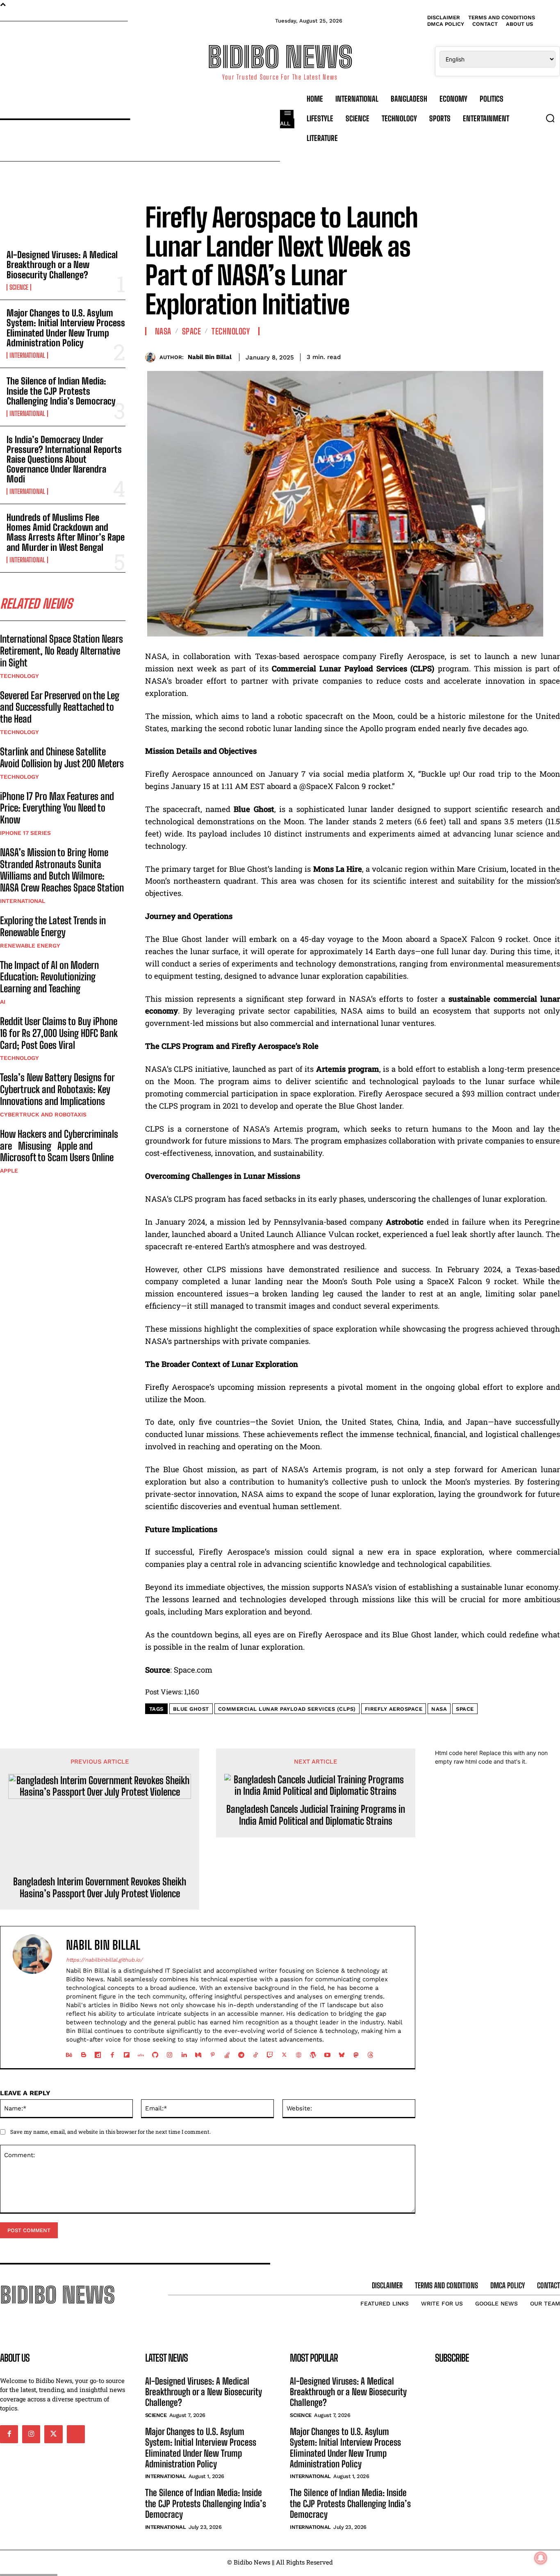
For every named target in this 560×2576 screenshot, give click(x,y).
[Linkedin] (184, 2053)
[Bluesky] (342, 2053)
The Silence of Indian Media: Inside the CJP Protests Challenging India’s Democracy (61, 391)
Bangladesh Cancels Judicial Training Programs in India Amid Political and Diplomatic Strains (316, 1815)
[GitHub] (155, 2053)
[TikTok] (256, 2053)
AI (3, 1002)
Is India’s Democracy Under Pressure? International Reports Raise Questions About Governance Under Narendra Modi (64, 459)
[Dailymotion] (98, 2053)
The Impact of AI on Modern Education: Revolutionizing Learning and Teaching (49, 977)
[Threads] (370, 2053)
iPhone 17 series (25, 833)
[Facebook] (476, 356)
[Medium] (198, 2053)
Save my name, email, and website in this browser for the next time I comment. (110, 2132)
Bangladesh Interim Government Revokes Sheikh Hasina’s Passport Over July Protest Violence (100, 1888)
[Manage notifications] (541, 2558)
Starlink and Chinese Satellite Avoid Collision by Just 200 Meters (62, 757)
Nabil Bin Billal (210, 357)
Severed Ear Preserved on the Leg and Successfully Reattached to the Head (60, 707)
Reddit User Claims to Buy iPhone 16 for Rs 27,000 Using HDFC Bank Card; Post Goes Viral (59, 1033)
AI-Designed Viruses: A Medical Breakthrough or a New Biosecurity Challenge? (62, 265)
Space (192, 331)
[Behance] (69, 2053)
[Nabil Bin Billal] (152, 357)
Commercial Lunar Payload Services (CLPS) (287, 1709)
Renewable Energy (30, 946)
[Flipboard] (126, 2053)
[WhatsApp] (532, 356)
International (27, 355)
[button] (550, 118)
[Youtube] (327, 2053)
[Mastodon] (356, 2053)
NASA (163, 331)
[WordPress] (313, 2053)
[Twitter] (494, 356)
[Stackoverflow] (227, 2053)
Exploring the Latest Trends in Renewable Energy (53, 926)
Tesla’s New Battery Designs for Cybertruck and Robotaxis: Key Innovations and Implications (57, 1089)
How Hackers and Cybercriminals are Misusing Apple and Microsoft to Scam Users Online (59, 1146)
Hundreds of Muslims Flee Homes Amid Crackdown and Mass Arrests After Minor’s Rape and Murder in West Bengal (66, 532)
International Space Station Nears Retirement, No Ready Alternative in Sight (61, 651)
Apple (9, 1171)
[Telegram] (241, 2053)
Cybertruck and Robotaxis (43, 1114)
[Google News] (76, 2434)
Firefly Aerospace (394, 1709)
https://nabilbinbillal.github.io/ (104, 1960)
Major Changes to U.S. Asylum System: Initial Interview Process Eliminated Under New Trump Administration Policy (66, 328)
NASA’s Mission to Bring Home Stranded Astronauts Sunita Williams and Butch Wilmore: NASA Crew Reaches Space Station (62, 870)
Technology (19, 676)
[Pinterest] (513, 356)
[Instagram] (170, 2053)
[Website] (299, 2053)
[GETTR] (141, 2053)
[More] (551, 356)
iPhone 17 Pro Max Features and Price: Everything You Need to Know (57, 808)
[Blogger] (83, 2053)
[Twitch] (270, 2053)
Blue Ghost (191, 1709)
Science (19, 287)
